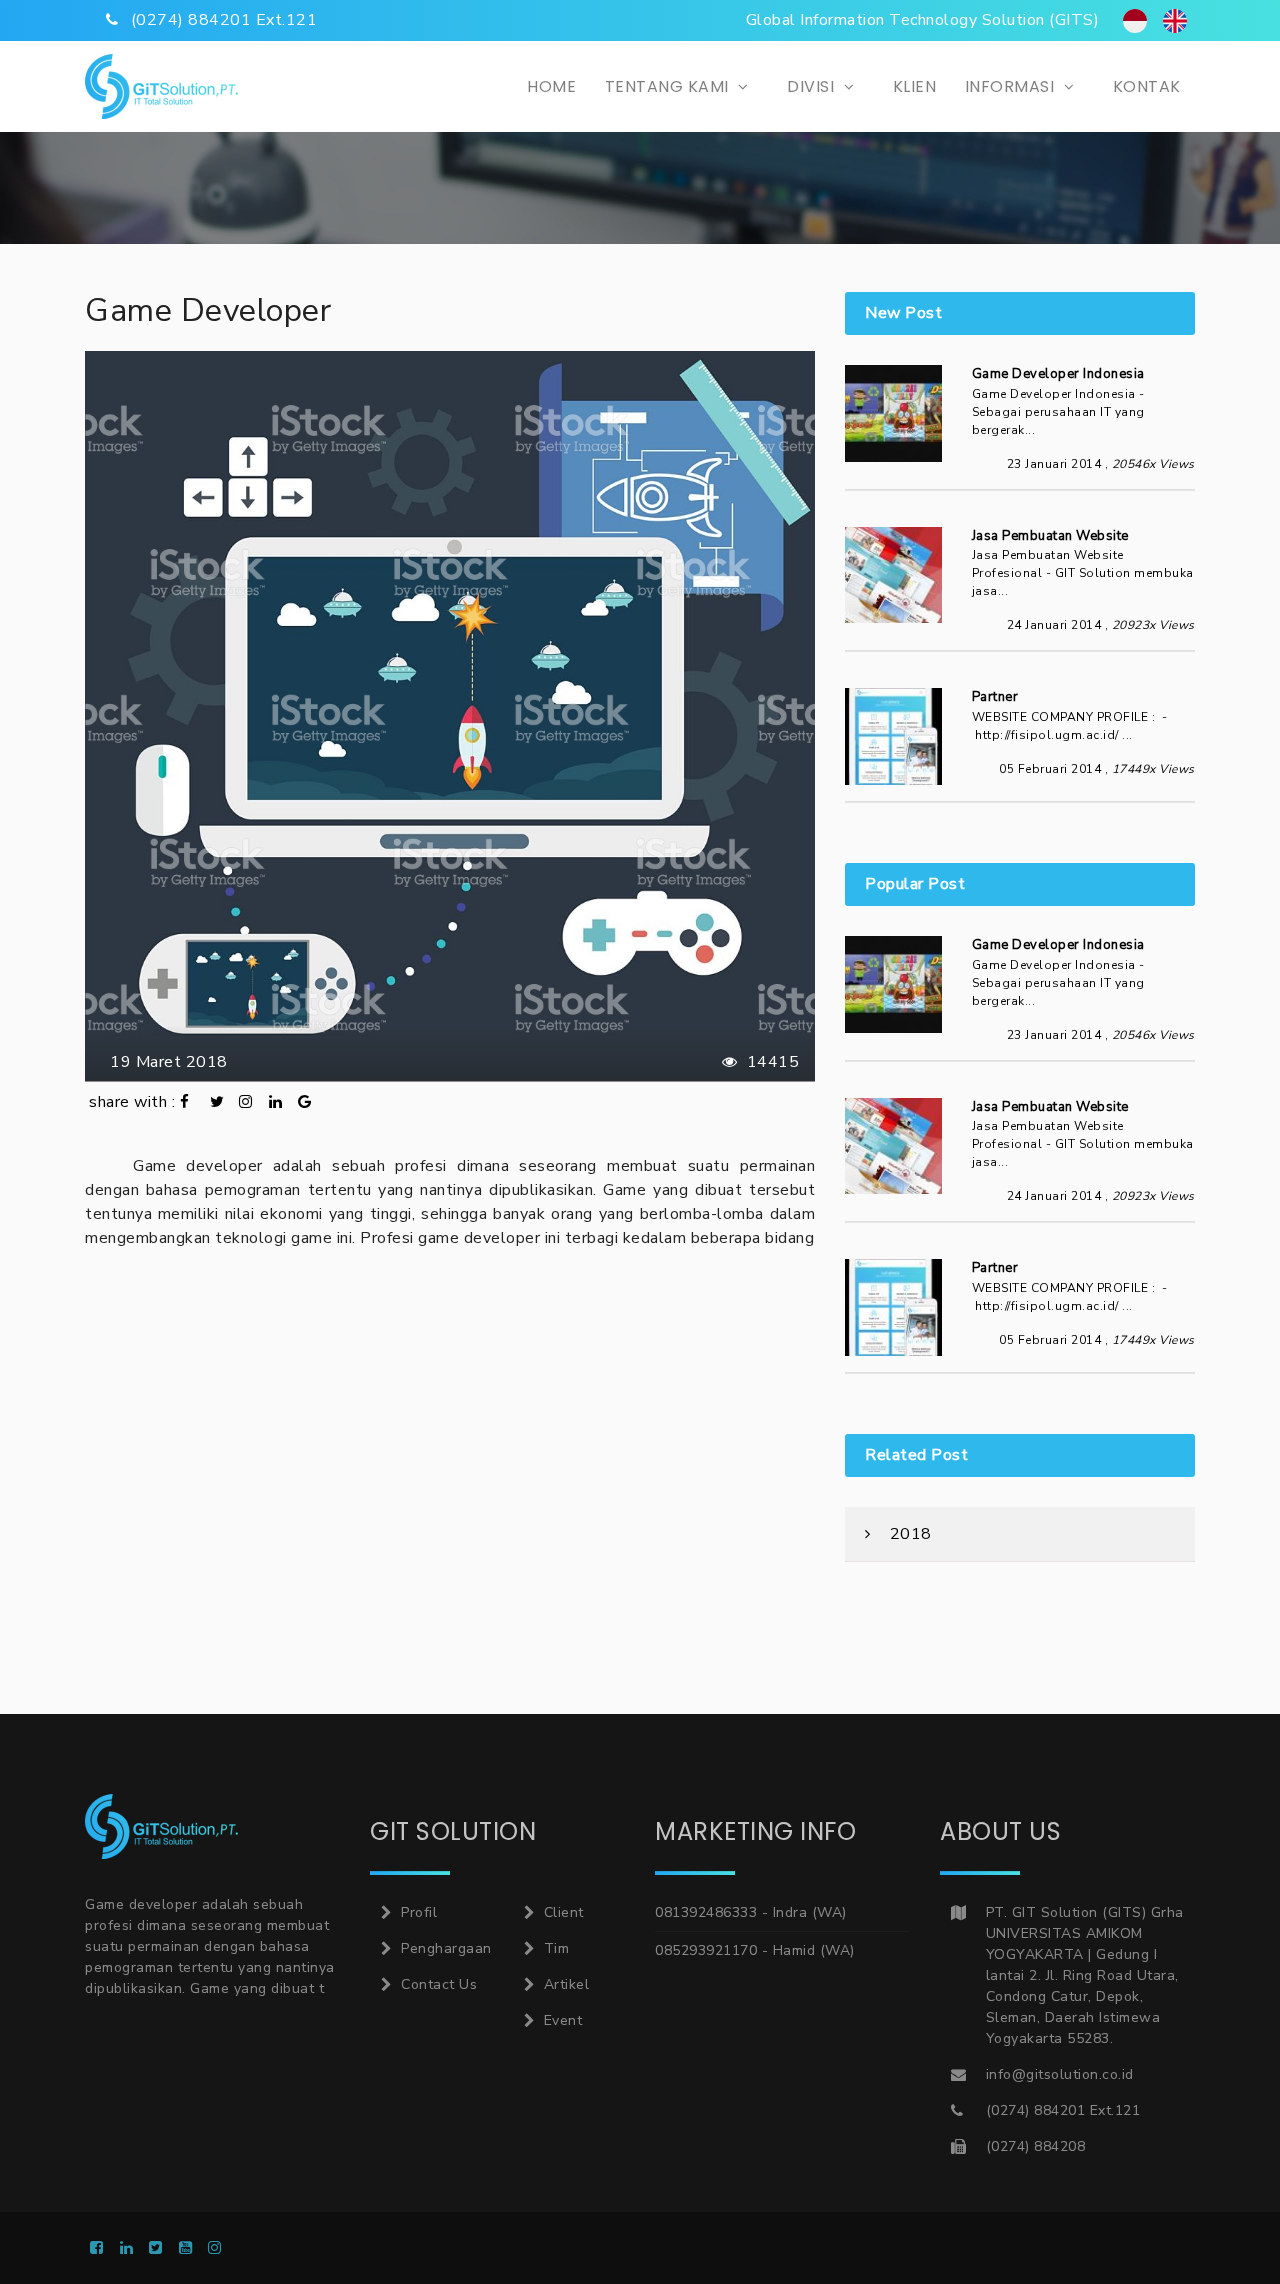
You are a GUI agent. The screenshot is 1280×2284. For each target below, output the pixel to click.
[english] (1175, 20)
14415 (770, 1062)
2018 (908, 1534)
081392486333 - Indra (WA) (751, 1912)
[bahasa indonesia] (1135, 20)
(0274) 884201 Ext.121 (1063, 2110)
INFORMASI (1012, 86)
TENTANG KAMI (669, 86)
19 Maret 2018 (164, 1062)
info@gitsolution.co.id (1060, 2074)
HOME (551, 86)
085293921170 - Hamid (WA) (755, 1950)
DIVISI (813, 86)
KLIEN (915, 86)
